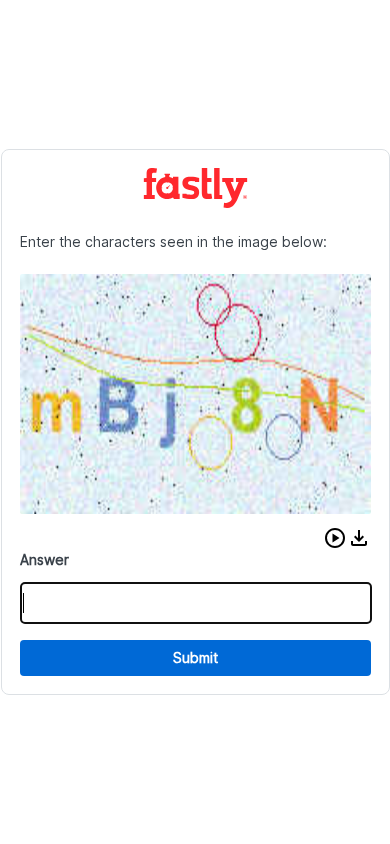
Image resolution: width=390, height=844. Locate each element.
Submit (195, 657)
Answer (44, 559)
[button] (335, 538)
